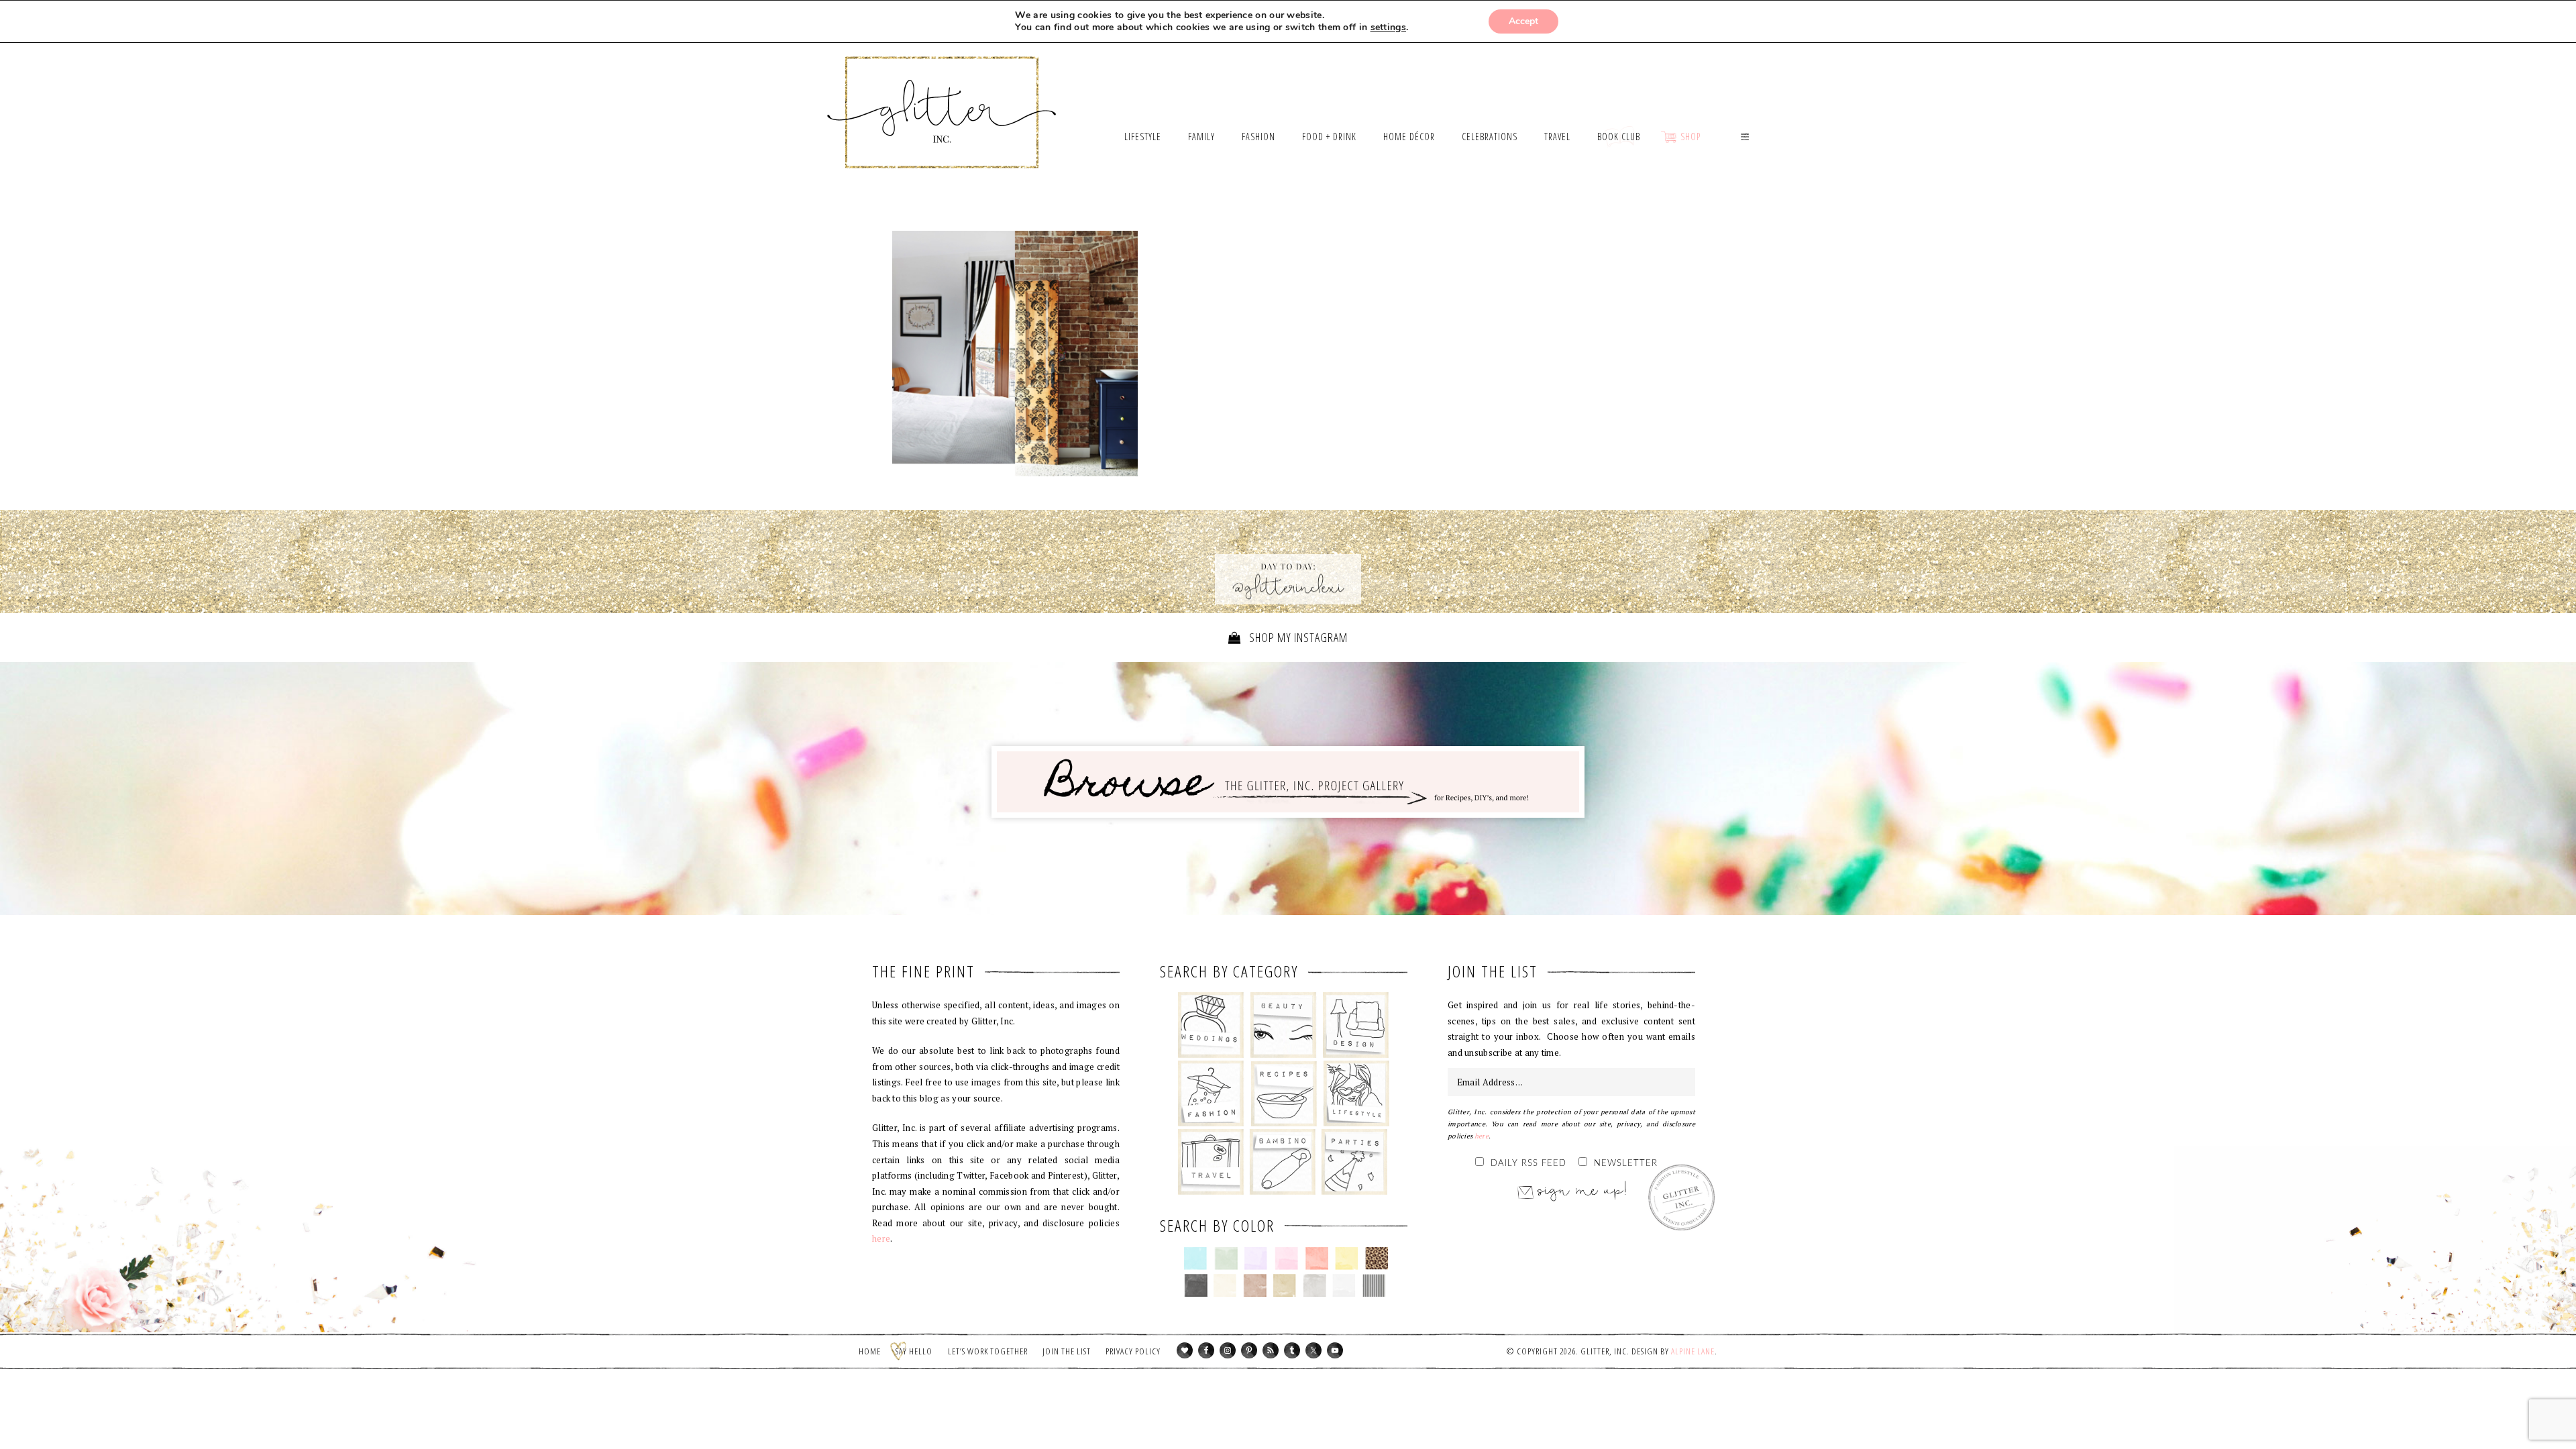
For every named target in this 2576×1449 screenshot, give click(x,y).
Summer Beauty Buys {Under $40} (1015, 354)
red (1317, 1258)
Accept (1523, 21)
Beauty (1284, 1025)
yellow (1347, 1258)
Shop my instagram (1297, 637)
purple (1256, 1258)
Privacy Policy (1133, 1351)
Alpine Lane (1693, 1351)
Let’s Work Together (988, 1351)
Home (870, 1351)
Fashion (1211, 1093)
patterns (1374, 1285)
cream (1225, 1285)
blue (1196, 1258)
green (1226, 1258)
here (881, 1238)
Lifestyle (1356, 1093)
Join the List (1067, 1351)
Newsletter (1626, 1164)
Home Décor (1356, 1025)
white (1344, 1285)
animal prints (1377, 1258)
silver (1314, 1285)
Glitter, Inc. (942, 96)
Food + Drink (1284, 1093)
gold (1285, 1285)
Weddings (1211, 1025)
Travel (1211, 1162)
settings (1388, 28)
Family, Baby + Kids (1282, 1162)
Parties (1354, 1162)
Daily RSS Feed (1528, 1164)
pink (1286, 1258)
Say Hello (914, 1351)
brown (1255, 1285)
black (1196, 1285)
